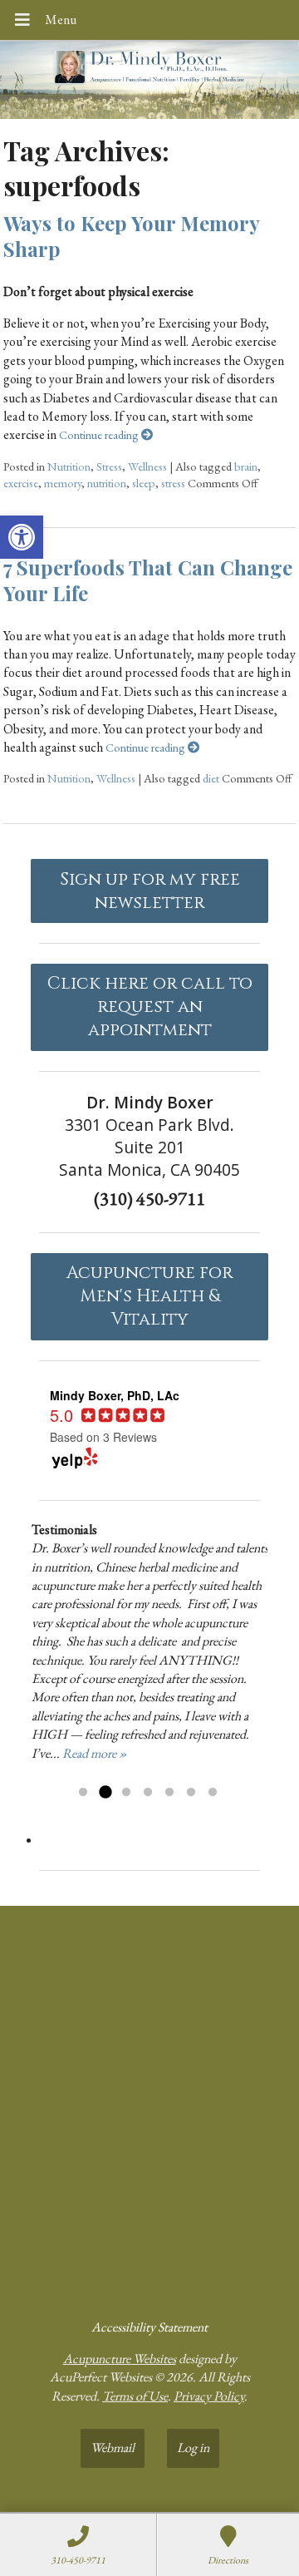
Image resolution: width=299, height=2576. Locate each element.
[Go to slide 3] (126, 1793)
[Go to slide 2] (105, 1793)
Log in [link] (193, 2448)
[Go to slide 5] (169, 1793)
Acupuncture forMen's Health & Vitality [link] (149, 1296)
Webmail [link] (113, 2448)
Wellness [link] (147, 466)
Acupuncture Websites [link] (120, 2359)
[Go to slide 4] (148, 1793)
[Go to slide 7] (213, 1793)
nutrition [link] (107, 483)
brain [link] (246, 466)
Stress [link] (109, 466)
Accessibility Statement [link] (149, 2327)
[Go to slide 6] (191, 1793)
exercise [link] (21, 483)
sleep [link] (144, 483)
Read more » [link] (95, 1753)
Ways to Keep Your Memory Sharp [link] (131, 236)
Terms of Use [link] (135, 2396)
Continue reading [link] (100, 434)
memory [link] (63, 483)
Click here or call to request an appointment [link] (150, 1007)
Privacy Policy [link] (209, 2396)
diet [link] (211, 778)
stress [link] (173, 483)
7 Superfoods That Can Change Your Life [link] (148, 580)
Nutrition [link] (69, 466)
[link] (22, 537)
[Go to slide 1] (83, 1793)
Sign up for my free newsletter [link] (150, 891)
